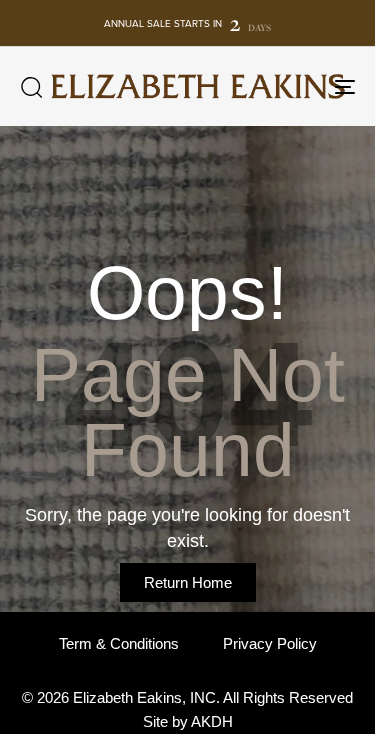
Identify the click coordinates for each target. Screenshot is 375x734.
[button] (31, 87)
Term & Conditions (119, 643)
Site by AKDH (188, 721)
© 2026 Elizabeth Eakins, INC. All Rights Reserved (187, 697)
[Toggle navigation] (299, 86)
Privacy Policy (270, 643)
